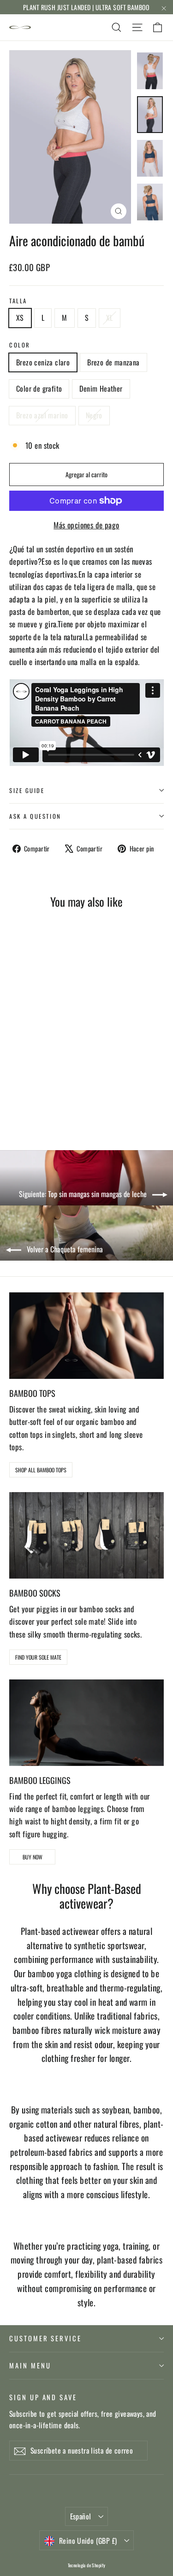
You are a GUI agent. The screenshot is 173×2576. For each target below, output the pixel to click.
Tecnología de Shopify (87, 2565)
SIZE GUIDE (27, 790)
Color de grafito (39, 388)
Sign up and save (43, 2397)
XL (110, 318)
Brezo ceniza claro (43, 362)
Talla (18, 301)
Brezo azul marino (42, 415)
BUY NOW (33, 1857)
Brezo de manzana (113, 362)
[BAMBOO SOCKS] (86, 1535)
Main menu (30, 2365)
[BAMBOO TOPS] (86, 1336)
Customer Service (45, 2338)
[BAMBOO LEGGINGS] (86, 1723)
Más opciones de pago (86, 525)
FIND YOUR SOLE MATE (38, 1657)
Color (20, 345)
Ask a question (35, 816)
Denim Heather (101, 388)
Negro (94, 415)
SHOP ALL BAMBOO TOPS (41, 1470)
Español (81, 2516)
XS (20, 318)
